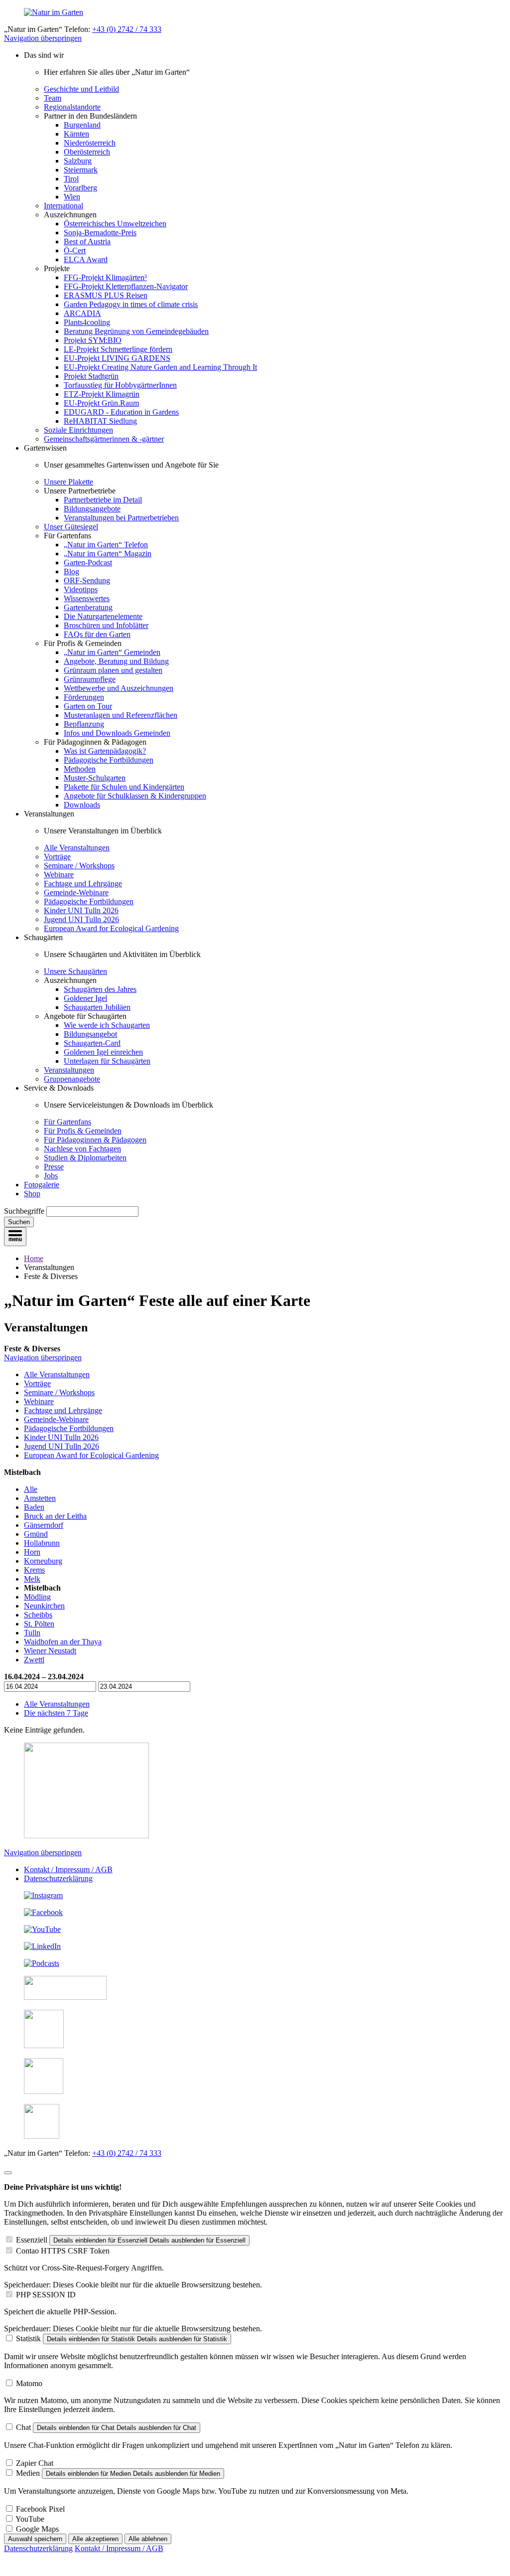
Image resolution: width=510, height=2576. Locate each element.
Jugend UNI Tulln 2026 (81, 919)
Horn (32, 1552)
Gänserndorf (44, 1525)
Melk (32, 1579)
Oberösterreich (87, 152)
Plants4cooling (87, 322)
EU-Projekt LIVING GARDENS (117, 358)
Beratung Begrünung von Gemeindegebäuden (136, 331)
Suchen (19, 1222)
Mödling (37, 1597)
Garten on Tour (88, 706)
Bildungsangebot (90, 1034)
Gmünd (36, 1534)
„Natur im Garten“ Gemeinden (112, 652)
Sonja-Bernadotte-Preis (100, 233)
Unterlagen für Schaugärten (107, 1061)
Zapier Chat (35, 2463)
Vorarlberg (80, 188)
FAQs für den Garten (97, 634)
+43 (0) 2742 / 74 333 (127, 29)
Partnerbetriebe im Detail (103, 500)
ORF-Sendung (87, 580)
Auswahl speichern (35, 2539)
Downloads (82, 805)
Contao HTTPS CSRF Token (63, 2251)
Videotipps (81, 589)
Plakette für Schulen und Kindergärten (124, 787)
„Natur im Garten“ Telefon (106, 545)
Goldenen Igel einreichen (103, 1052)
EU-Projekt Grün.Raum (101, 403)
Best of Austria (87, 241)
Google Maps (37, 2529)
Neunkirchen (44, 1606)
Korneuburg (43, 1561)
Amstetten (40, 1498)
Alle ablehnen (148, 2539)
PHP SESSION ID (46, 2295)
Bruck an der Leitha (55, 1516)
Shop (32, 1194)
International (64, 206)
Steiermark (81, 170)
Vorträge (57, 857)
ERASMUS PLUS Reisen (106, 295)
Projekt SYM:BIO (93, 340)
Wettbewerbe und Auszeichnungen (119, 688)
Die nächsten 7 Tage (56, 1713)
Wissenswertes (87, 598)
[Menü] (15, 1237)
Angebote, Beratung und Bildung (116, 661)
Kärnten (76, 134)
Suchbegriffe (24, 1211)
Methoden (80, 769)
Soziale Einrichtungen (78, 430)
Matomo (29, 2383)
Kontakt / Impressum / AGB (68, 1869)
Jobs (51, 1176)
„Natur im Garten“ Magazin (108, 554)
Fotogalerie (42, 1185)
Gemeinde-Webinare (76, 892)
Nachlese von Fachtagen (82, 1149)
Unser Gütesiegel (71, 527)
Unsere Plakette (68, 482)
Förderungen (84, 697)
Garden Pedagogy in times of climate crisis (131, 304)
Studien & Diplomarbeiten (85, 1158)
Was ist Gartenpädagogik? (105, 751)
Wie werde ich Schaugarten (107, 1025)
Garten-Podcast (88, 563)
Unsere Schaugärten (75, 971)
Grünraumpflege (90, 679)
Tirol (71, 179)
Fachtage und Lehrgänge (83, 884)
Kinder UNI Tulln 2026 (81, 910)
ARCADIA (82, 313)
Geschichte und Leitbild (81, 89)
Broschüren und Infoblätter (106, 625)
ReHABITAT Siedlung (100, 421)
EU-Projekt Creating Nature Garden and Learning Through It (160, 367)
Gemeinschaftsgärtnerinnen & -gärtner (104, 439)
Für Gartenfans (67, 1122)
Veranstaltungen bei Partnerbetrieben (121, 518)
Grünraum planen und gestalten (113, 670)
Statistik (28, 2338)
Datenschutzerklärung (58, 1878)
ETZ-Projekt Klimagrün (102, 394)
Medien (28, 2473)
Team (53, 98)
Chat (23, 2427)
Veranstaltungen (69, 1070)
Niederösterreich (90, 143)
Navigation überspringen (43, 38)
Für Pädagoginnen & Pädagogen (95, 1140)
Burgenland (82, 125)
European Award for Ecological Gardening (111, 928)
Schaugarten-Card (92, 1043)
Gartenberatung (88, 607)
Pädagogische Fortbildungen (109, 760)
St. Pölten (39, 1624)
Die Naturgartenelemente (103, 616)
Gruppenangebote (72, 1079)
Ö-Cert (75, 250)
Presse (54, 1167)
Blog (71, 571)
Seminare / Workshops (79, 866)
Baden (34, 1507)
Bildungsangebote (92, 509)
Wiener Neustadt (50, 1651)
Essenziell (32, 2240)
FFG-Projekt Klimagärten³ (105, 277)
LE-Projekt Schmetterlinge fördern (118, 349)
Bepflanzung (84, 724)
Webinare (59, 875)
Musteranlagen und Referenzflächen (121, 715)
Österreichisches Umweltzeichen (115, 224)
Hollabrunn (42, 1543)
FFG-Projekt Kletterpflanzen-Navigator (126, 286)
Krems (34, 1570)
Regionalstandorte (72, 107)
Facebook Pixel (40, 2509)
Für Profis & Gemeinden (83, 1131)
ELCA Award (86, 259)
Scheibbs (38, 1615)
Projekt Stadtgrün (91, 376)
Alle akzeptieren (95, 2539)
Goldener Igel (85, 998)
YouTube (30, 2519)
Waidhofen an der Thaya (63, 1642)
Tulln (32, 1633)
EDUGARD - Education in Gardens (121, 412)
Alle (31, 1489)
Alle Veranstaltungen (77, 848)
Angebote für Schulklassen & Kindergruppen (135, 796)
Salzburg (78, 161)
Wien (72, 197)
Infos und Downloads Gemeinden (117, 733)
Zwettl (34, 1660)
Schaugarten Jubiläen (97, 1007)
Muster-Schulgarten (95, 778)
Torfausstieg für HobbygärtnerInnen (120, 385)
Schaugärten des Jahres (100, 989)
